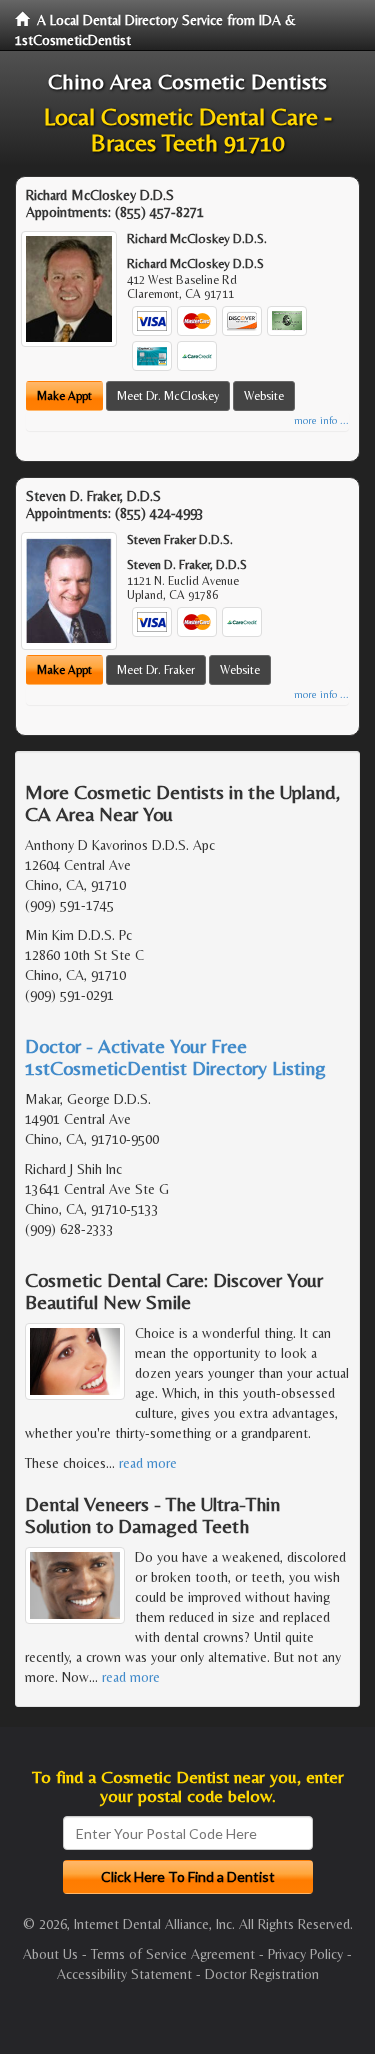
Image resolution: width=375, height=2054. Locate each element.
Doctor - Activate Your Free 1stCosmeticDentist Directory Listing (175, 1056)
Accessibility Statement (124, 1974)
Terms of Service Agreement (173, 1954)
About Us (50, 1954)
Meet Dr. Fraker (156, 670)
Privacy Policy (305, 1954)
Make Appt (64, 396)
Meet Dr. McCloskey (168, 396)
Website (264, 396)
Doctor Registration (262, 1974)
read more (148, 1463)
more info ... (321, 420)
